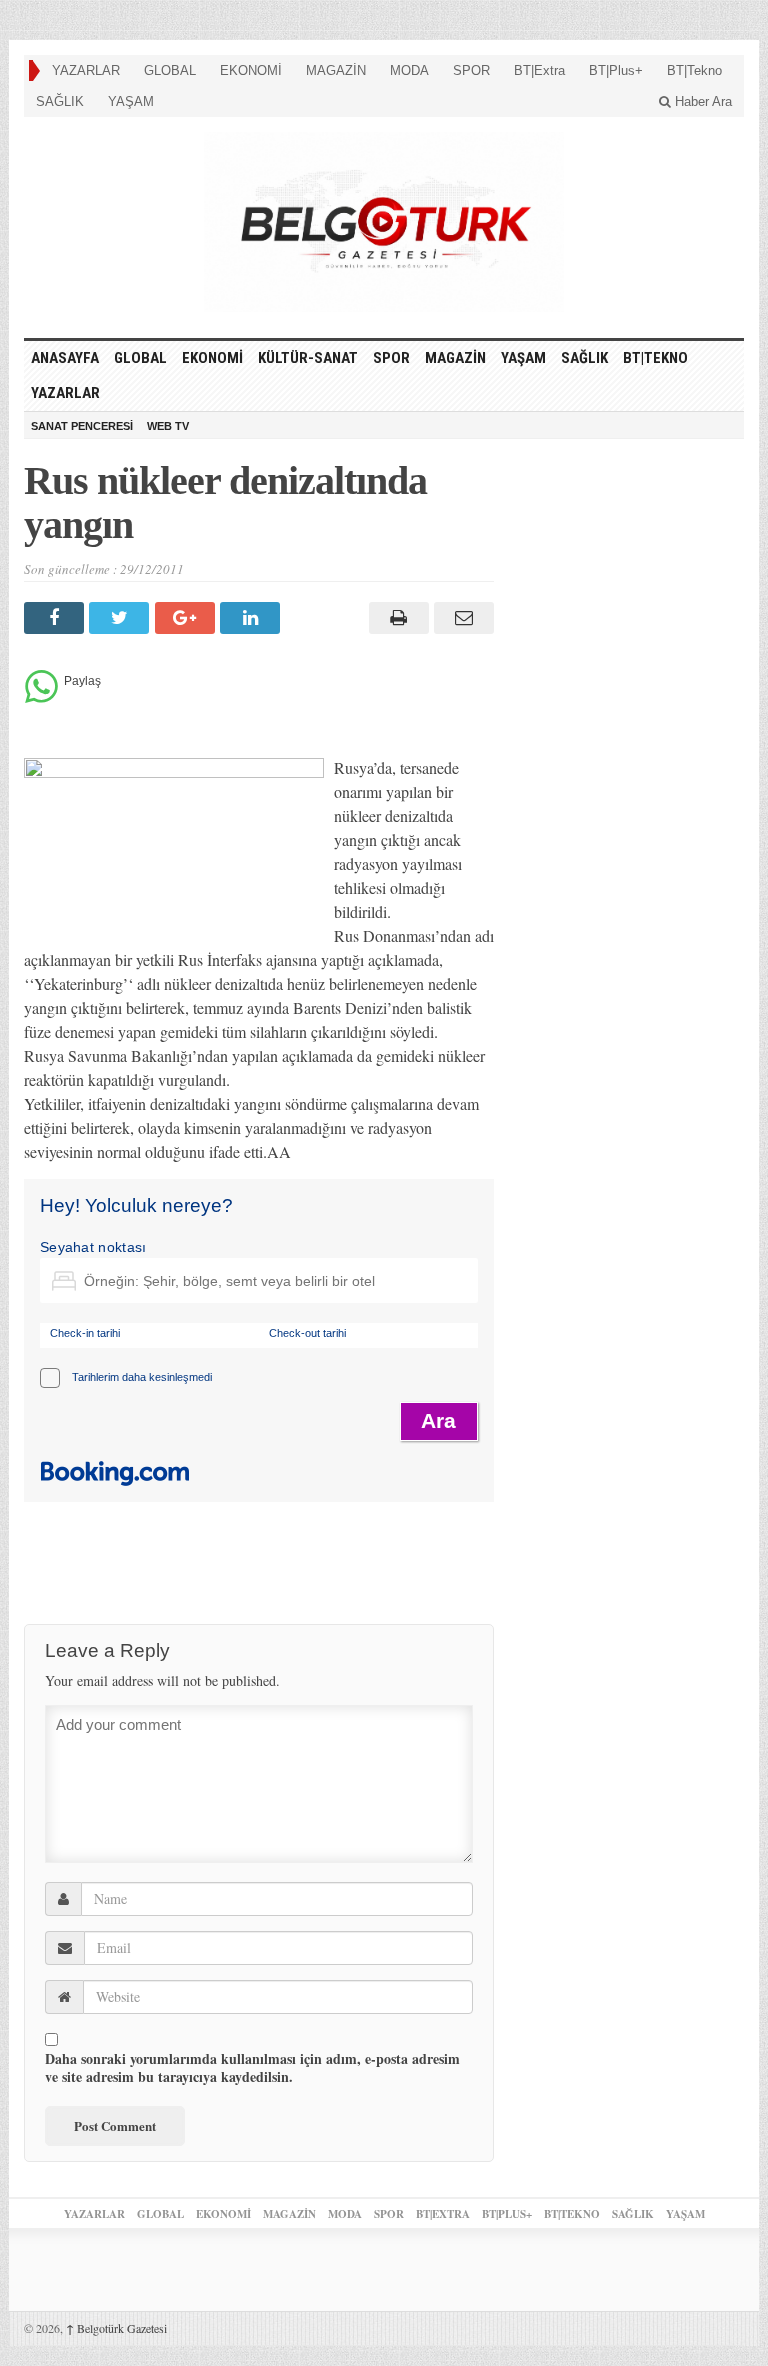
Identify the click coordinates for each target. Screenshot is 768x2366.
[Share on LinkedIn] (252, 618)
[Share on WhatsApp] (41, 697)
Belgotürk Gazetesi (116, 2328)
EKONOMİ (251, 70)
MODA (409, 70)
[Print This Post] (395, 618)
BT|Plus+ (616, 70)
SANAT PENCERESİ (82, 426)
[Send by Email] (461, 618)
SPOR (471, 70)
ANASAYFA (65, 358)
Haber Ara (701, 101)
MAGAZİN (336, 70)
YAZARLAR (86, 70)
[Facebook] (56, 618)
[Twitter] (121, 618)
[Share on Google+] (187, 618)
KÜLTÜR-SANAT (308, 358)
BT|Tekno (694, 70)
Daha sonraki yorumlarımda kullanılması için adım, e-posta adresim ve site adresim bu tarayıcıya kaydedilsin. (252, 2068)
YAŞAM (131, 101)
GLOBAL (170, 70)
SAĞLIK (60, 101)
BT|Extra (539, 70)
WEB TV (168, 426)
